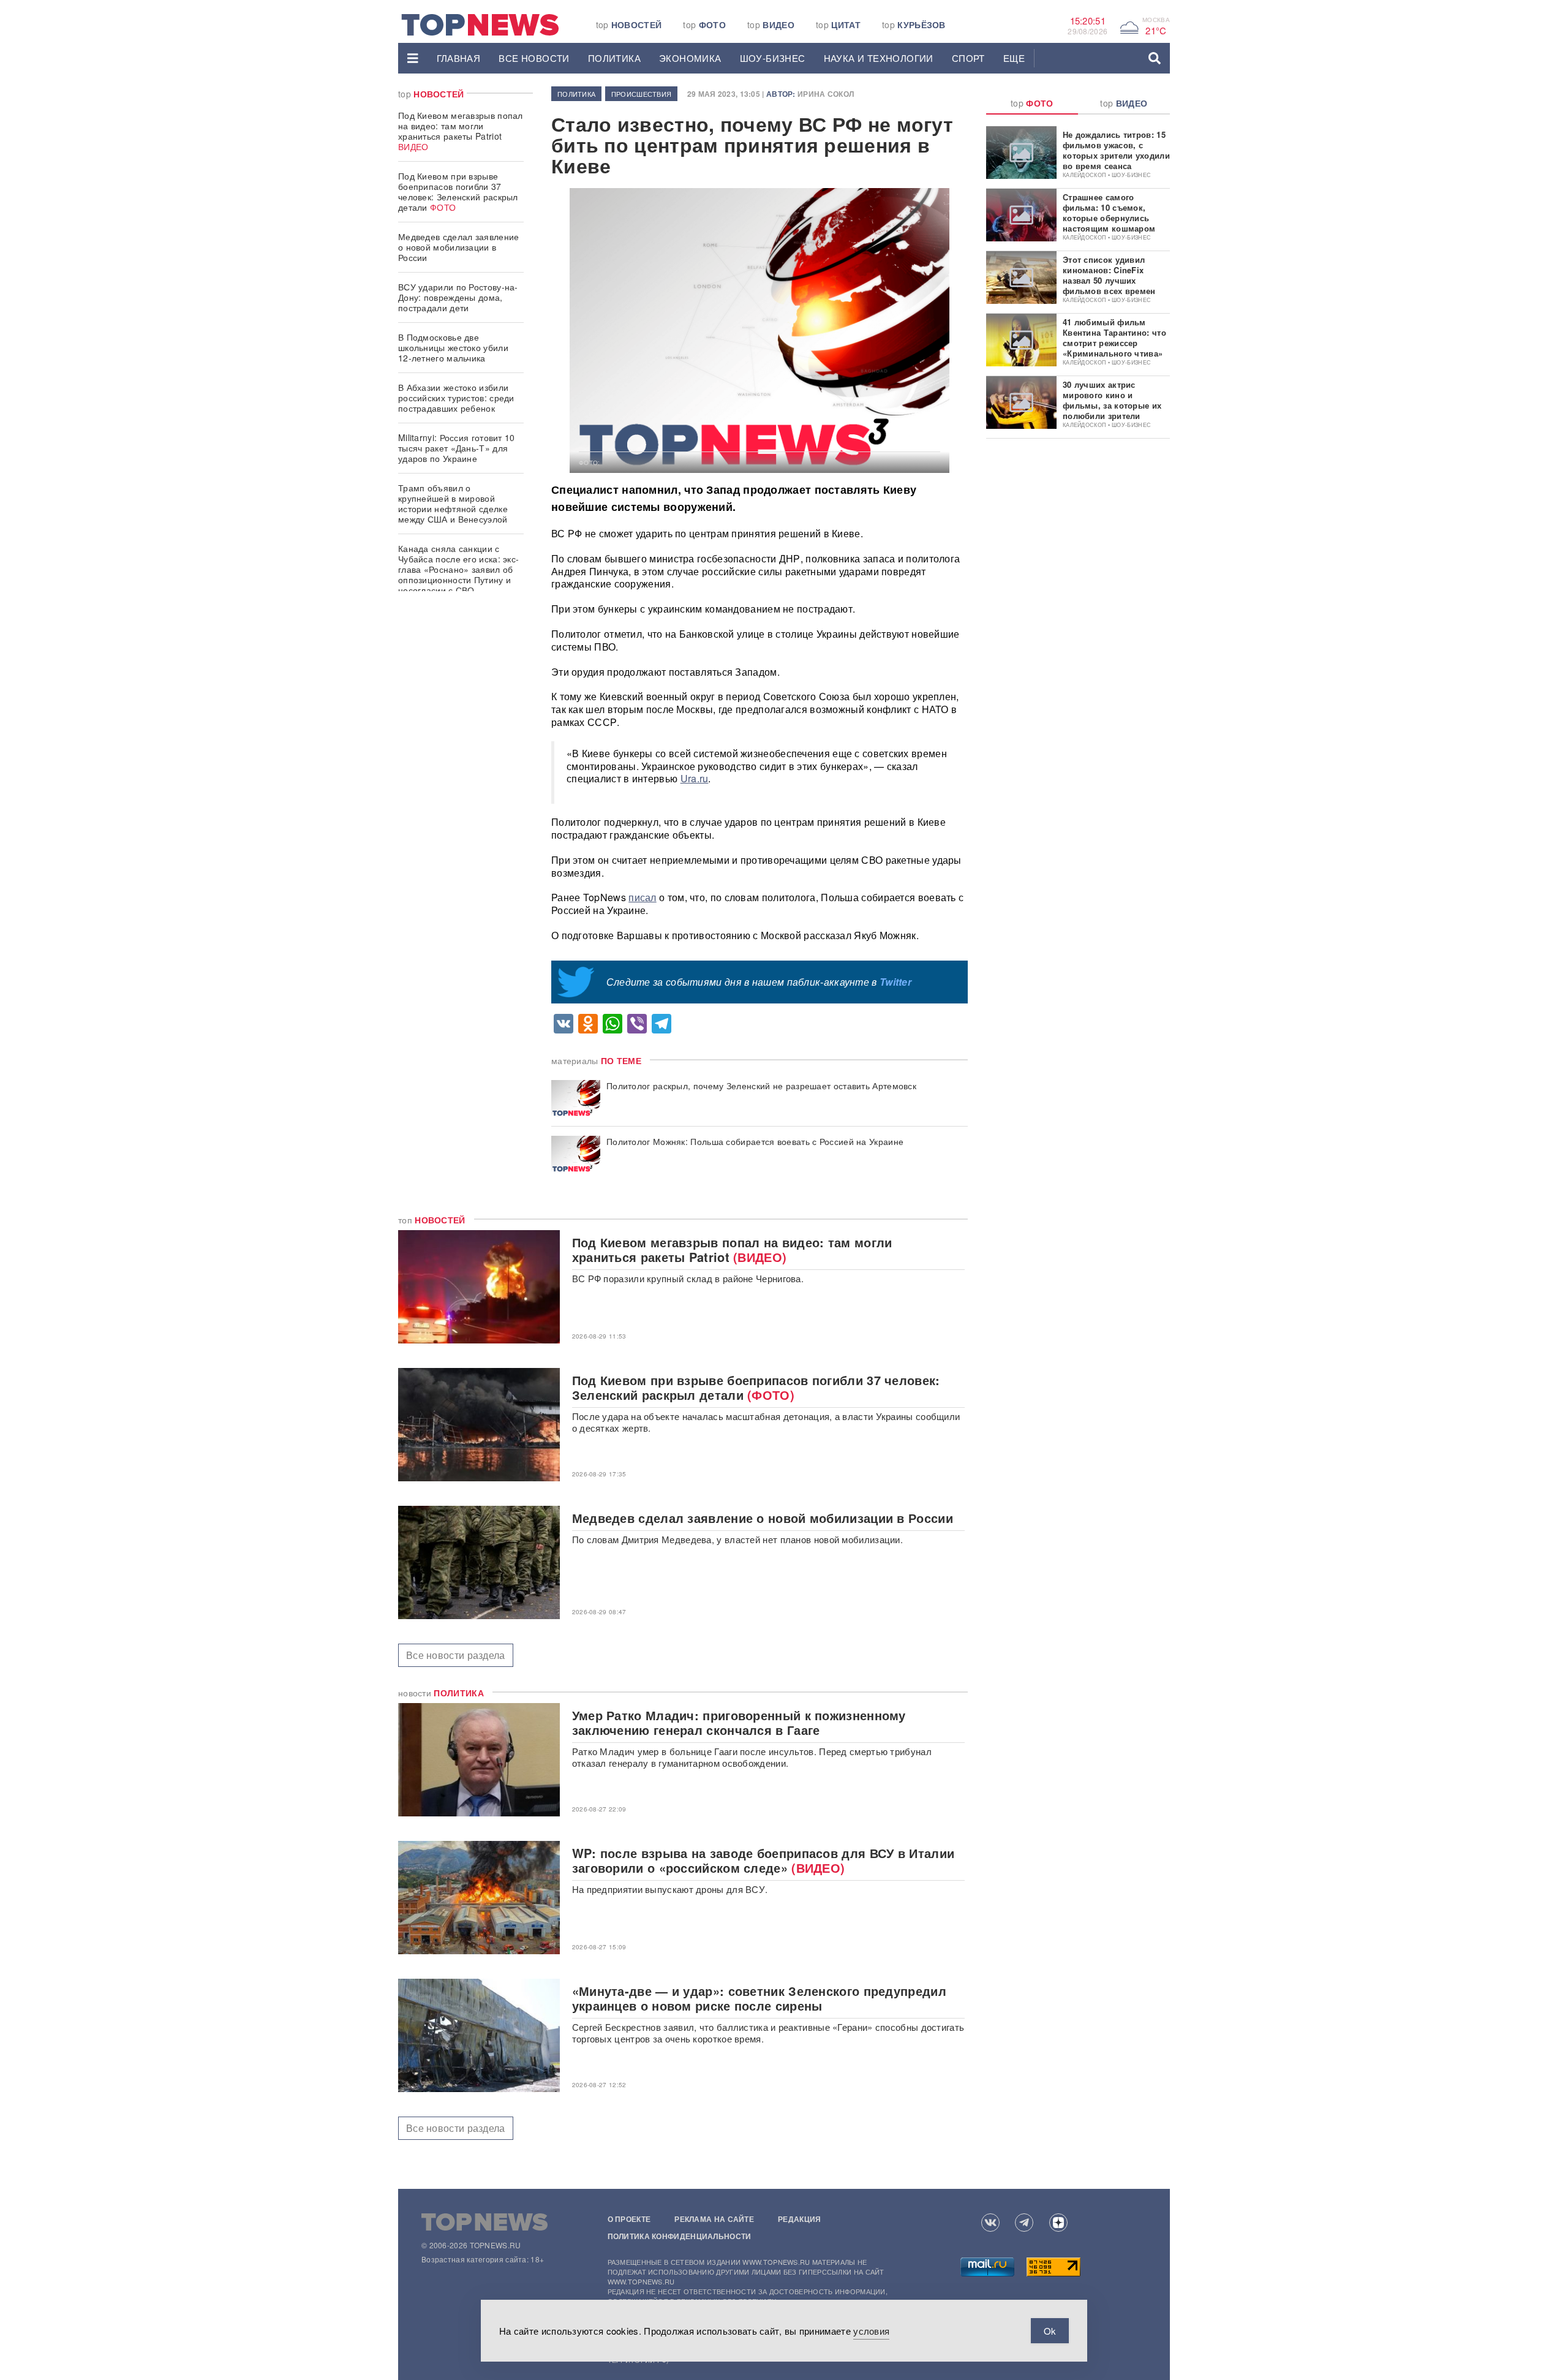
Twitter (895, 982)
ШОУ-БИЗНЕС (773, 58)
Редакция (799, 2219)
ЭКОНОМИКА (690, 58)
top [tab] (1032, 103)
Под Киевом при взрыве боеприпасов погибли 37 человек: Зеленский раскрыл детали (458, 191)
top (629, 25)
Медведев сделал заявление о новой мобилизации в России (459, 247)
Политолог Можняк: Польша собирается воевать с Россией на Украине (755, 1142)
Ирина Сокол (826, 94)
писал (643, 897)
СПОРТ (968, 58)
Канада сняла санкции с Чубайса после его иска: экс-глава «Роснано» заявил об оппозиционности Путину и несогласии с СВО (458, 569)
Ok (1050, 2331)
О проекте (629, 2219)
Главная (459, 58)
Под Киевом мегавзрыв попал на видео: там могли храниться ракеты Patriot (461, 131)
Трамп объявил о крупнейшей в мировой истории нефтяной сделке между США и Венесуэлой (453, 503)
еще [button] (1014, 58)
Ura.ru (695, 778)
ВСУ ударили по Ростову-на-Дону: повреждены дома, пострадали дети (458, 297)
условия (871, 2331)
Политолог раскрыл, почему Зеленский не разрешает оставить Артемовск (761, 1086)
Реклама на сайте (714, 2219)
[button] (413, 58)
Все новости (534, 58)
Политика (614, 58)
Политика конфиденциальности (680, 2236)
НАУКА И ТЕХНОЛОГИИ (879, 58)
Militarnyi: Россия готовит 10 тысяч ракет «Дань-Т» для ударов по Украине (457, 448)
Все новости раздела (456, 1655)
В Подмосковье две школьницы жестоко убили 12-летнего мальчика (453, 347)
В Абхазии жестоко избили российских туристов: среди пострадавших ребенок (456, 398)
